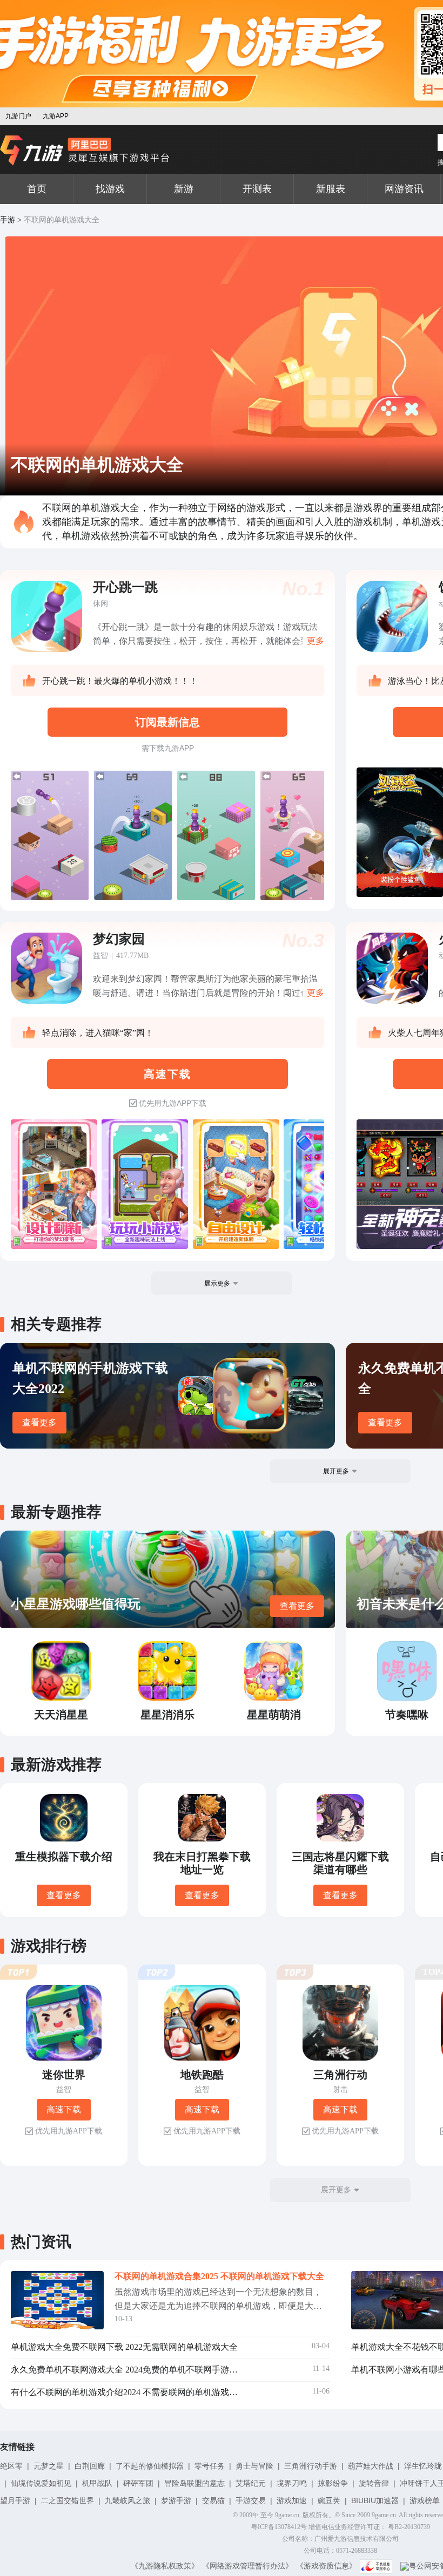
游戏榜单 (425, 2500)
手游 (8, 220)
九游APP (56, 116)
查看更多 (39, 1422)
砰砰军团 (138, 2483)
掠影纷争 (333, 2483)
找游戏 (110, 189)
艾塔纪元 (251, 2483)
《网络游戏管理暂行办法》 (247, 2566)
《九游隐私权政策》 (165, 2566)
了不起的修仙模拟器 (150, 2466)
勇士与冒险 (254, 2466)
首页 (37, 189)
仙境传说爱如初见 (41, 2483)
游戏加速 (292, 2500)
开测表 (257, 189)
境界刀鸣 (292, 2483)
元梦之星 (49, 2466)
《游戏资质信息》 (326, 2566)
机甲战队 (97, 2483)
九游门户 (18, 116)
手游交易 (251, 2500)
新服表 (331, 189)
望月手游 (15, 2500)
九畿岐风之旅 (127, 2500)
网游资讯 (404, 189)
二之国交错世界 (68, 2500)
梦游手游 (176, 2500)
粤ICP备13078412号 (279, 2527)
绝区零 (11, 2466)
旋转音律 (374, 2483)
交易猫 (213, 2500)
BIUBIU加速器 (375, 2500)
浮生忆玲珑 (423, 2466)
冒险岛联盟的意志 (194, 2483)
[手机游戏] (85, 151)
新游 (184, 189)
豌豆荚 (329, 2500)
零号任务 (210, 2466)
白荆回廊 (90, 2466)
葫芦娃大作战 (371, 2466)
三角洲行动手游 (311, 2466)
